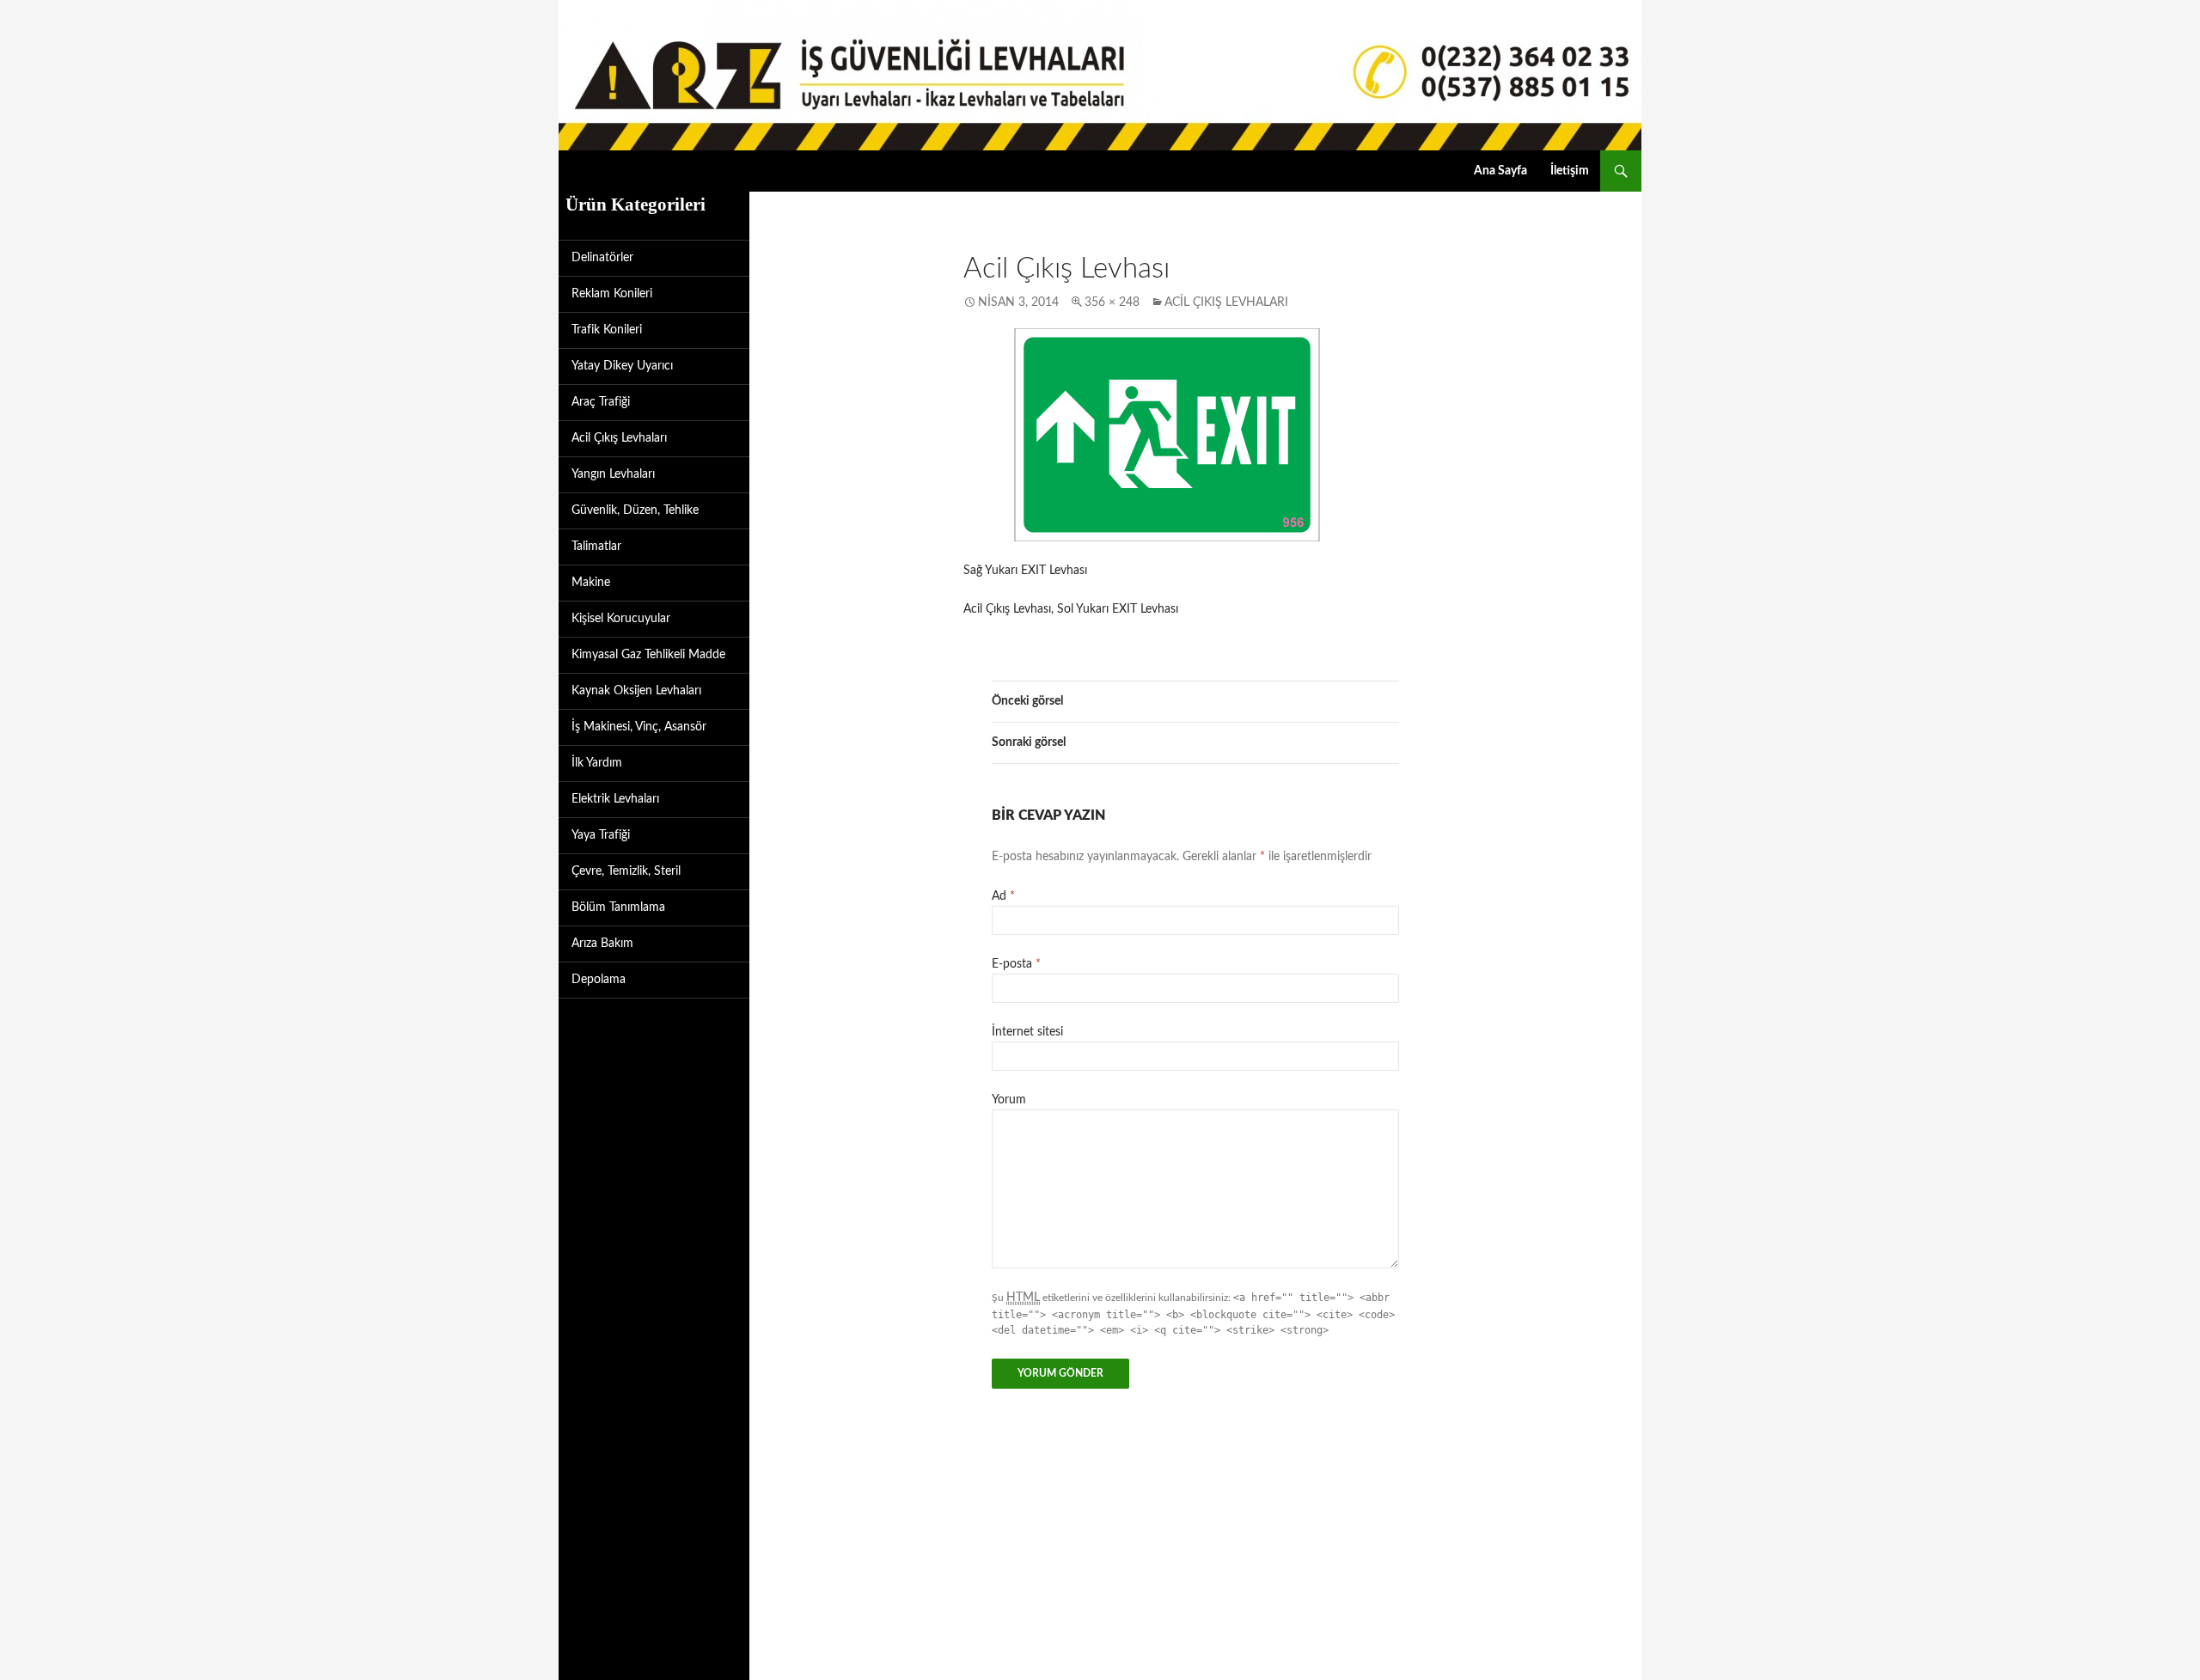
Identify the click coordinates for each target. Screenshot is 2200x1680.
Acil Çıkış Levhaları (1226, 302)
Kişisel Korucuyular (621, 619)
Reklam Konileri (612, 294)
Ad (1003, 896)
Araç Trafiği (601, 402)
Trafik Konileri (607, 330)
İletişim (1570, 171)
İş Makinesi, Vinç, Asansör (639, 727)
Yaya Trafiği (601, 835)
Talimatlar (596, 547)
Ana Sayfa (1500, 171)
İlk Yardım (597, 763)
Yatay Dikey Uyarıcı (622, 366)
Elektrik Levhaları (615, 799)
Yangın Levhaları (613, 474)
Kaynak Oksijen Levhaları (636, 691)
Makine (591, 583)
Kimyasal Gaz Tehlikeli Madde (648, 655)
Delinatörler (602, 258)
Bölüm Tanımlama (618, 907)
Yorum (1009, 1100)
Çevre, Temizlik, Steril (626, 871)
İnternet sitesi (1027, 1032)
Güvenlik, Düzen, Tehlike (635, 510)
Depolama (599, 980)
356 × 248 (1112, 302)
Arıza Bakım (602, 944)
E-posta (1016, 964)
